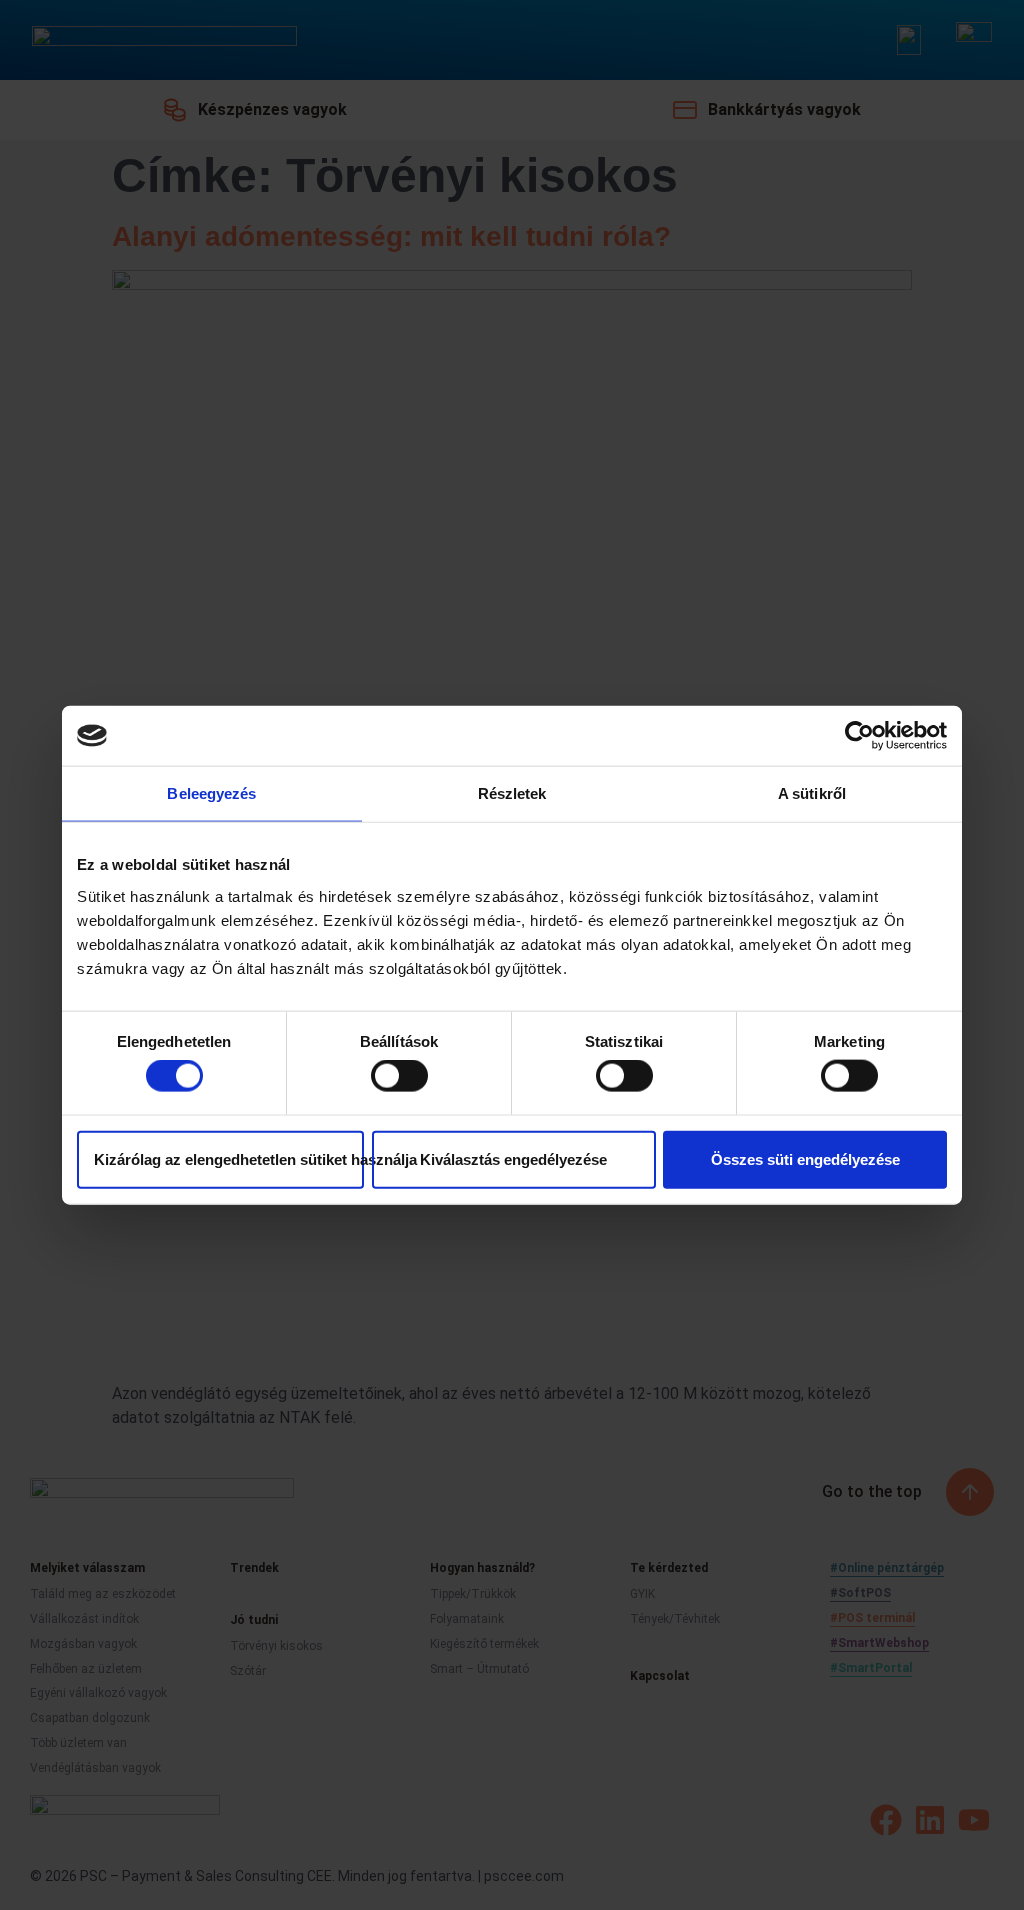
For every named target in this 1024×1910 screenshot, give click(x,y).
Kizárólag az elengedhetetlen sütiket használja (229, 1158)
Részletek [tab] (512, 793)
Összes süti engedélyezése (805, 1158)
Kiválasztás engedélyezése (513, 1158)
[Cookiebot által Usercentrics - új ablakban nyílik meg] (859, 736)
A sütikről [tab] (812, 793)
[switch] (399, 1076)
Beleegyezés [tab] (211, 793)
